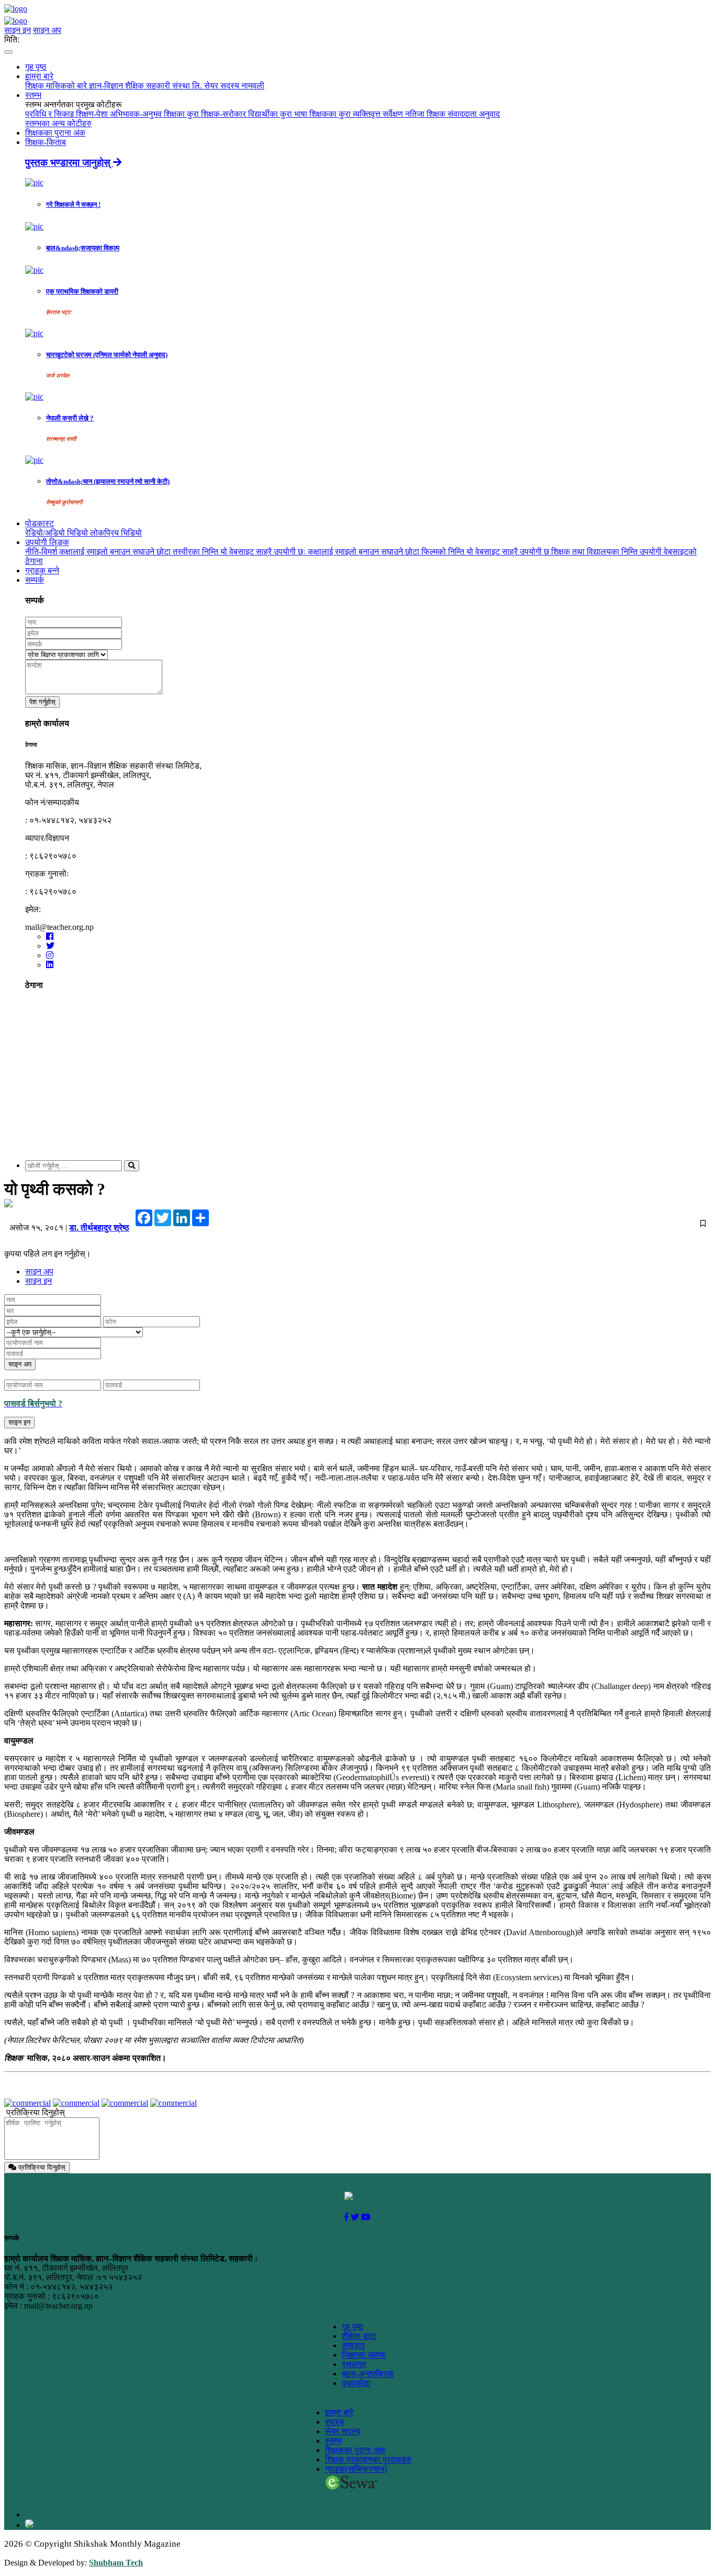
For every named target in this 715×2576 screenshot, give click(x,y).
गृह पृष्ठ (36, 67)
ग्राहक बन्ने (42, 570)
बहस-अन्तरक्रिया (368, 2374)
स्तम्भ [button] (33, 95)
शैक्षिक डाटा (359, 2336)
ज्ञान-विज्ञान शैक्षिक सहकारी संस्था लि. (147, 86)
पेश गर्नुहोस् (42, 702)
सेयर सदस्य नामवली (234, 86)
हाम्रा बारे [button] (39, 76)
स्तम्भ (333, 2441)
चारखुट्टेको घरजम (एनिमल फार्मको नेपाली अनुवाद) (107, 355)
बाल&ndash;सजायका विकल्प (83, 248)
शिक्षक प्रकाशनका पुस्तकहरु (368, 2460)
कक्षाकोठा (356, 2383)
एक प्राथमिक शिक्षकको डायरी (82, 291)
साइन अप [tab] (39, 1272)
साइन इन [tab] (38, 1281)
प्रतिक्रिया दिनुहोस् (36, 2112)
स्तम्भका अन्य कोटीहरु (58, 123)
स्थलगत (354, 2364)
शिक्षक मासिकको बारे (57, 86)
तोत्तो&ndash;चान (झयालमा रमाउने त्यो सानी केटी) (108, 481)
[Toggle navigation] (8, 52)
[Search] (132, 1166)
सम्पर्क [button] (35, 580)
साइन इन (18, 30)
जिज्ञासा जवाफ (364, 2355)
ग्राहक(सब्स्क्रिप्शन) (356, 2469)
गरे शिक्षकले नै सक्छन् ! (73, 204)
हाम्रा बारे (339, 2412)
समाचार (353, 2345)
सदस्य (334, 2422)
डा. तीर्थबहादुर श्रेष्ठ (99, 1228)
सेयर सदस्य (343, 2431)
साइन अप (47, 30)
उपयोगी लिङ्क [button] (47, 542)
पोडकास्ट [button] (40, 523)
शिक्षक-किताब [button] (46, 142)
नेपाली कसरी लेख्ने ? (70, 418)
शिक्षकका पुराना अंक (55, 133)
